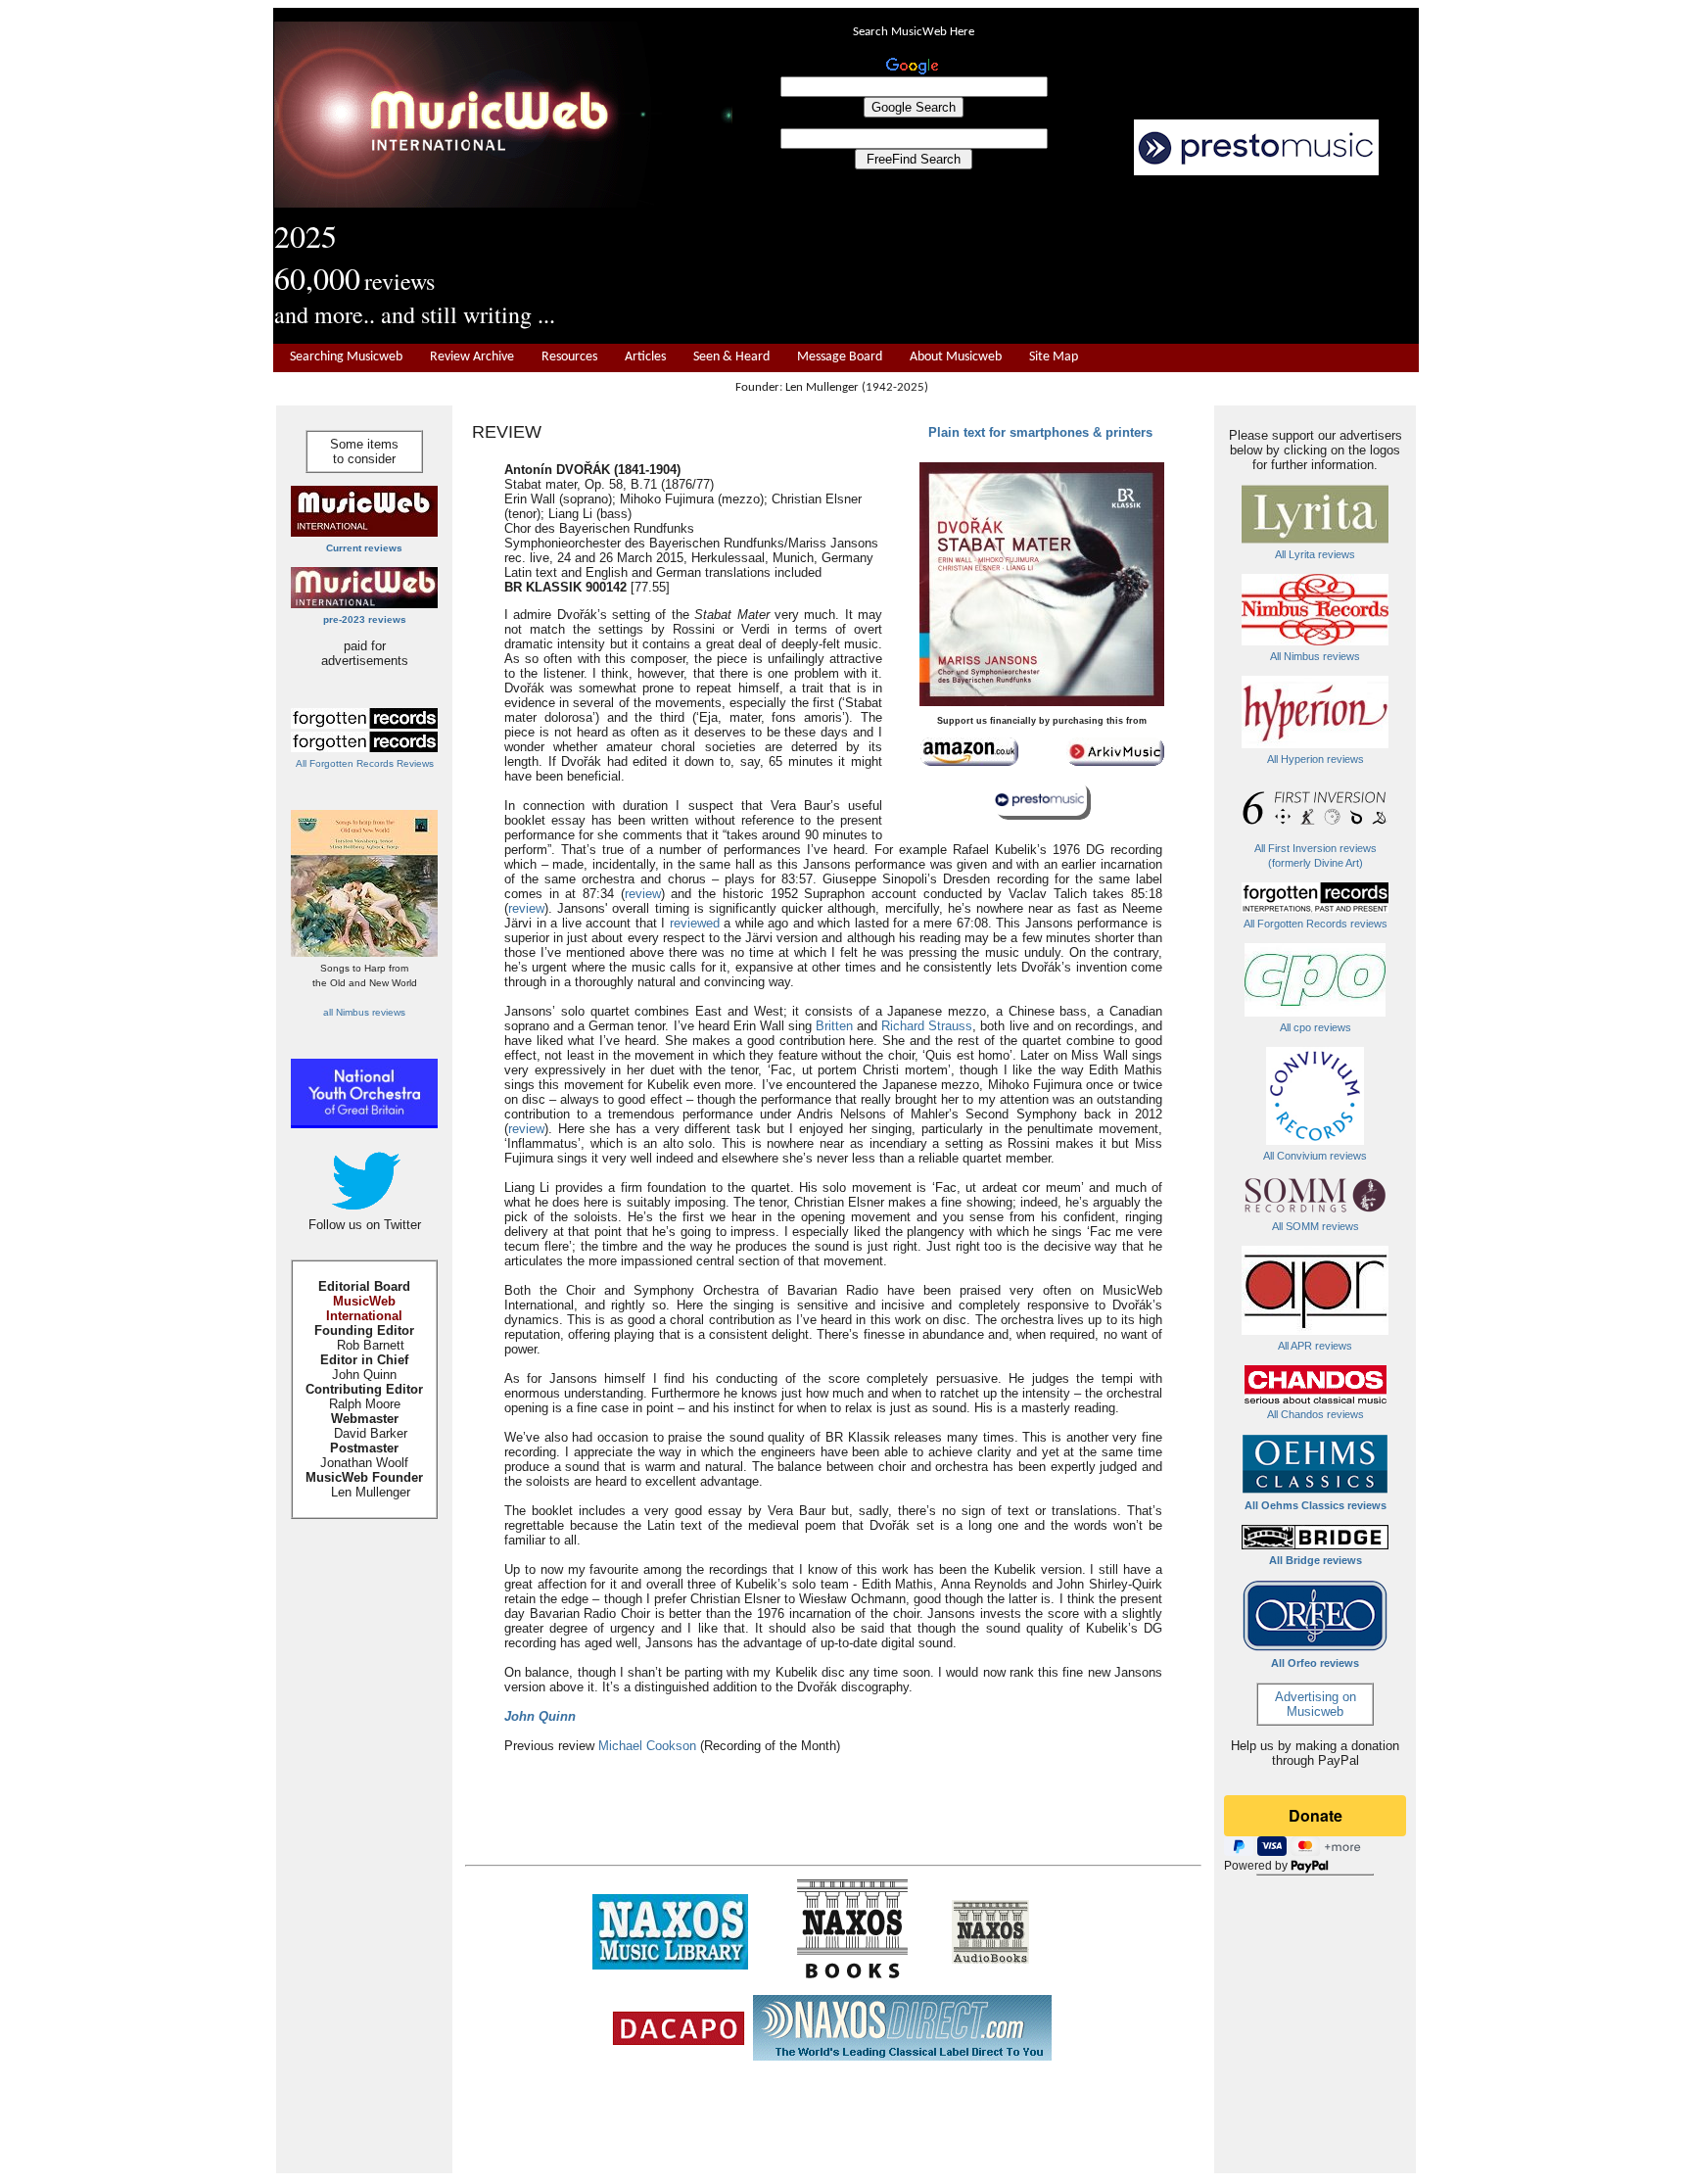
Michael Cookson (647, 1746)
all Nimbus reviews (364, 1012)
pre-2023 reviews (365, 619)
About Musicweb (956, 357)
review (643, 894)
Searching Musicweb (346, 357)
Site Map (1054, 357)
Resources (569, 357)
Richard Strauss (927, 1026)
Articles (645, 357)
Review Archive (472, 357)
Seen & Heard (731, 357)
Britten (834, 1026)
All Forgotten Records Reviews (365, 763)
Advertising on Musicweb (1316, 1704)
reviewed (695, 923)
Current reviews (364, 548)
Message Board (840, 357)
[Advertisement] (1076, 261)
